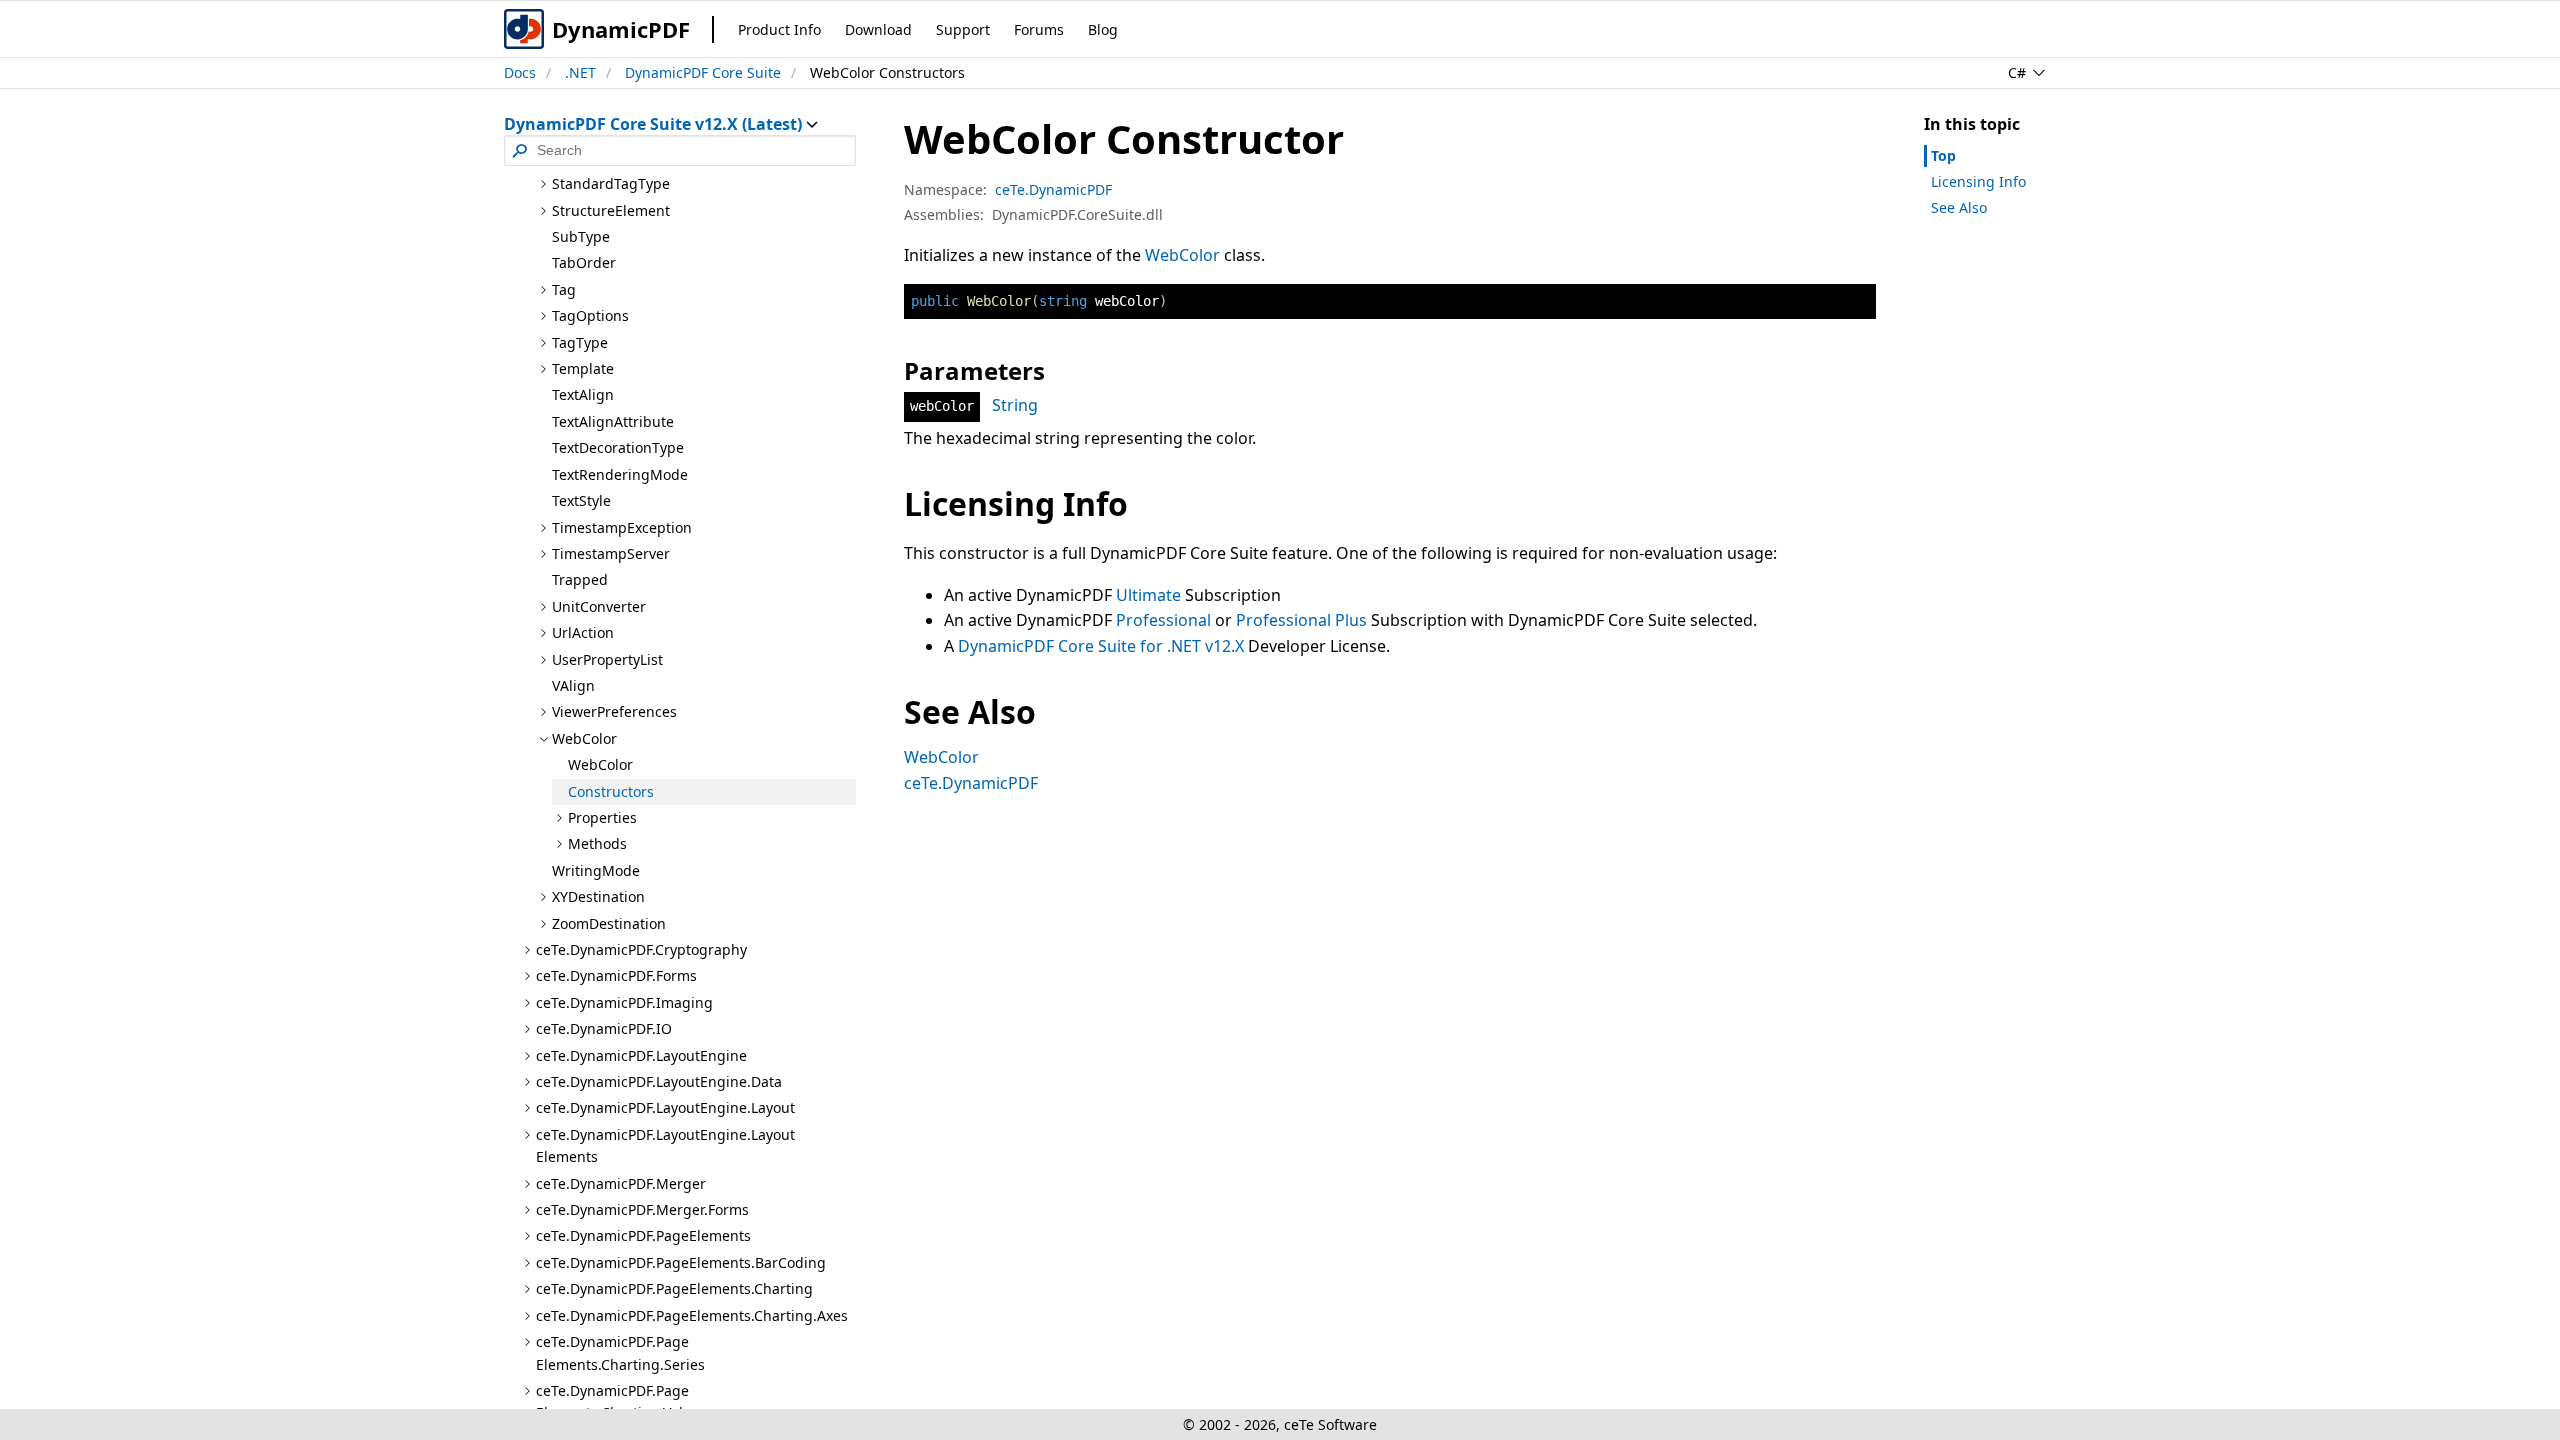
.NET (580, 72)
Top (1943, 155)
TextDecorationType (618, 447)
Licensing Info (1978, 181)
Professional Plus (1301, 620)
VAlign (573, 685)
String (1015, 405)
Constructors (611, 791)
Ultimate (1148, 595)
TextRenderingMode (620, 474)
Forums (1039, 29)
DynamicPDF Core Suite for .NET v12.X (1101, 646)
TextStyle (581, 500)
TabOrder (584, 262)
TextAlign (583, 394)
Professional (1163, 620)
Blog (1103, 29)
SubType (581, 236)
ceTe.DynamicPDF (1053, 189)
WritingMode (596, 870)
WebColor (600, 764)
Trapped (580, 579)
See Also (1959, 207)
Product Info (779, 29)
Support (963, 29)
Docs (520, 72)
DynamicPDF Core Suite (703, 72)
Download (878, 29)
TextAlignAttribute (613, 421)
